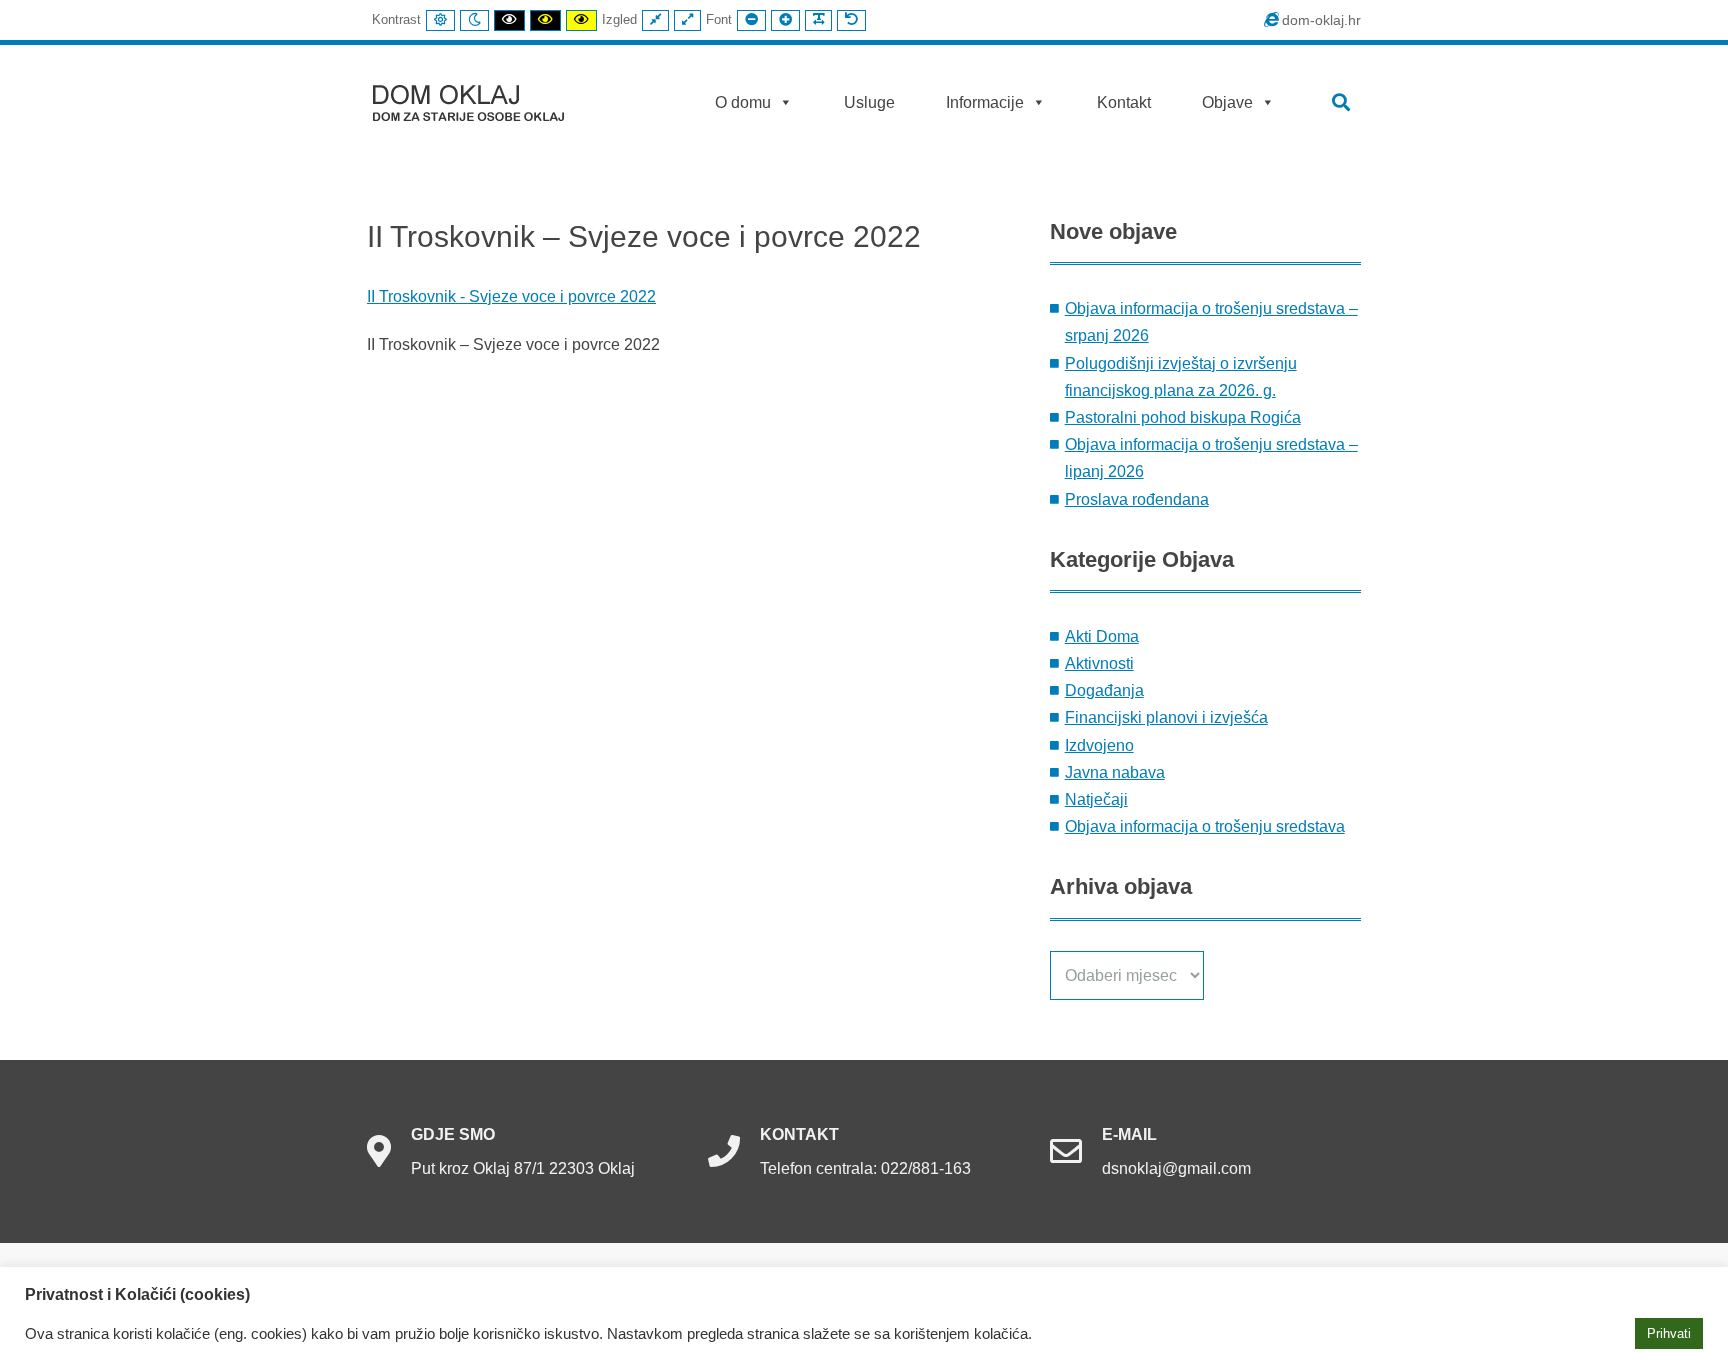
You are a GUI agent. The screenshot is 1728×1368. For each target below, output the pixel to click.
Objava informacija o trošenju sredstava (1205, 826)
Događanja (1104, 690)
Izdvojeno (1099, 745)
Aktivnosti (1099, 663)
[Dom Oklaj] (480, 98)
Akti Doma (1102, 636)
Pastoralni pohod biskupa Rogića (1183, 417)
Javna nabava (1115, 772)
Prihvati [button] (1669, 1333)
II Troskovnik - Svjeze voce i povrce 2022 (511, 296)
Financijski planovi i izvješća (1166, 717)
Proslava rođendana (1137, 499)
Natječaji (1096, 799)
